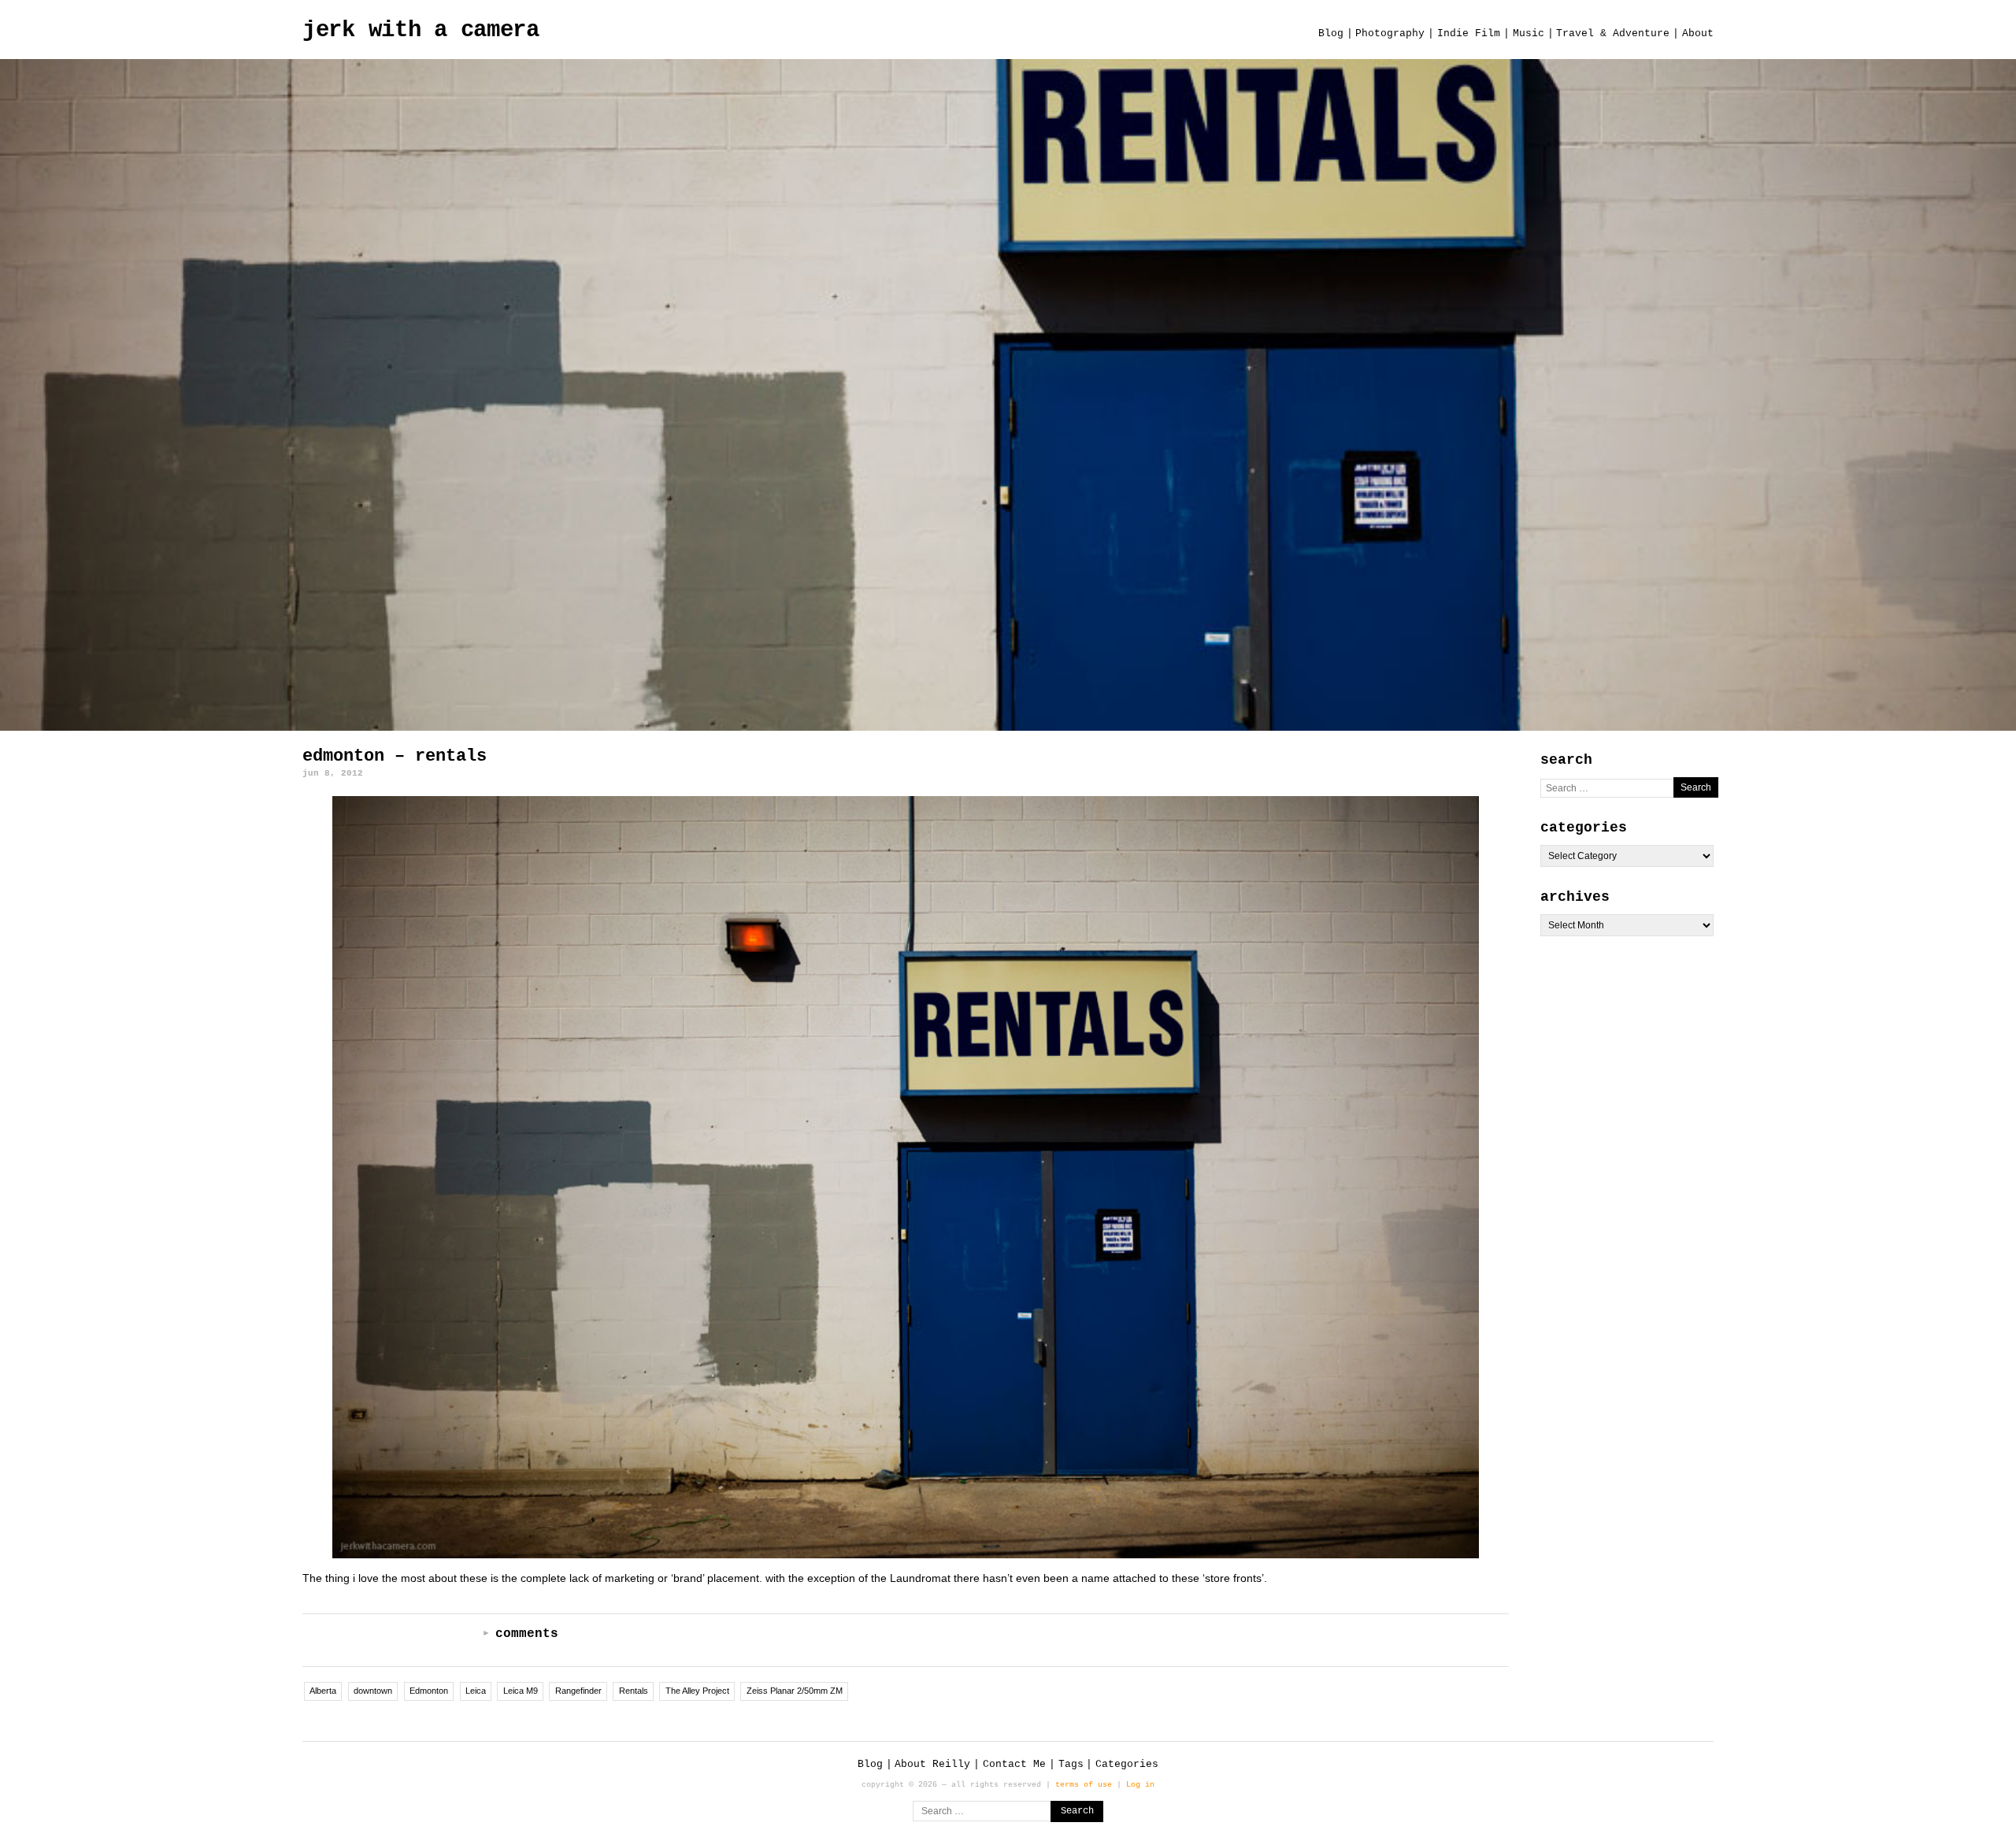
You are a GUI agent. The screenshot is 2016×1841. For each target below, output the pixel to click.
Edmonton (429, 1691)
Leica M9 (521, 1691)
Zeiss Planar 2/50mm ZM (795, 1691)
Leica (476, 1691)
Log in (1140, 1784)
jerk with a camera (421, 30)
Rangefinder (578, 1691)
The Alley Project (697, 1691)
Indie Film (1469, 33)
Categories (1127, 1764)
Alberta (323, 1691)
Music (1529, 33)
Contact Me (1014, 1764)
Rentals (634, 1691)
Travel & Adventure (1613, 33)
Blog (1331, 33)
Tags (1071, 1764)
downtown (373, 1691)
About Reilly (932, 1764)
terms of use (1084, 1784)
